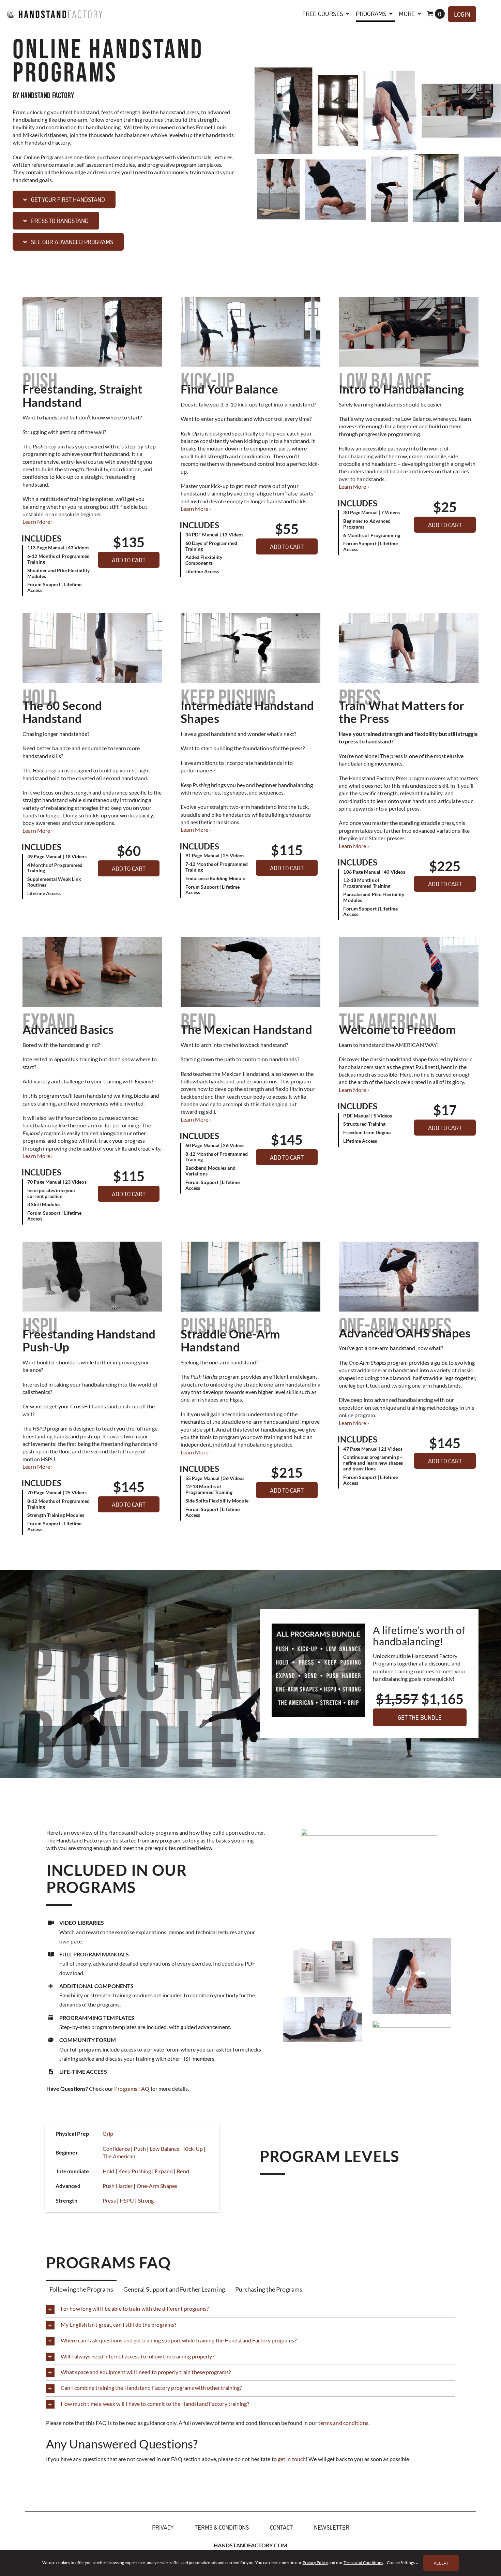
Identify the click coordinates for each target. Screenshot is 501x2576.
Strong (146, 2200)
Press (109, 2200)
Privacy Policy (315, 2563)
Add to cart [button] (129, 560)
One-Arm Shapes (157, 2186)
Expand (164, 2171)
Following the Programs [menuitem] (81, 2289)
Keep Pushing (135, 2171)
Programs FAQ (132, 2089)
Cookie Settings (401, 2563)
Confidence (116, 2149)
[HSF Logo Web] (55, 8)
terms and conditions (343, 2423)
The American (119, 2156)
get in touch (292, 2459)
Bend (183, 2171)
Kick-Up (193, 2149)
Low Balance (164, 2149)
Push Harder (118, 2186)
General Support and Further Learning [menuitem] (174, 2289)
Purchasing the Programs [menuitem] (269, 2289)
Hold (108, 2171)
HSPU (127, 2200)
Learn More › (38, 522)
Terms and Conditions (363, 2563)
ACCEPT (441, 2563)
